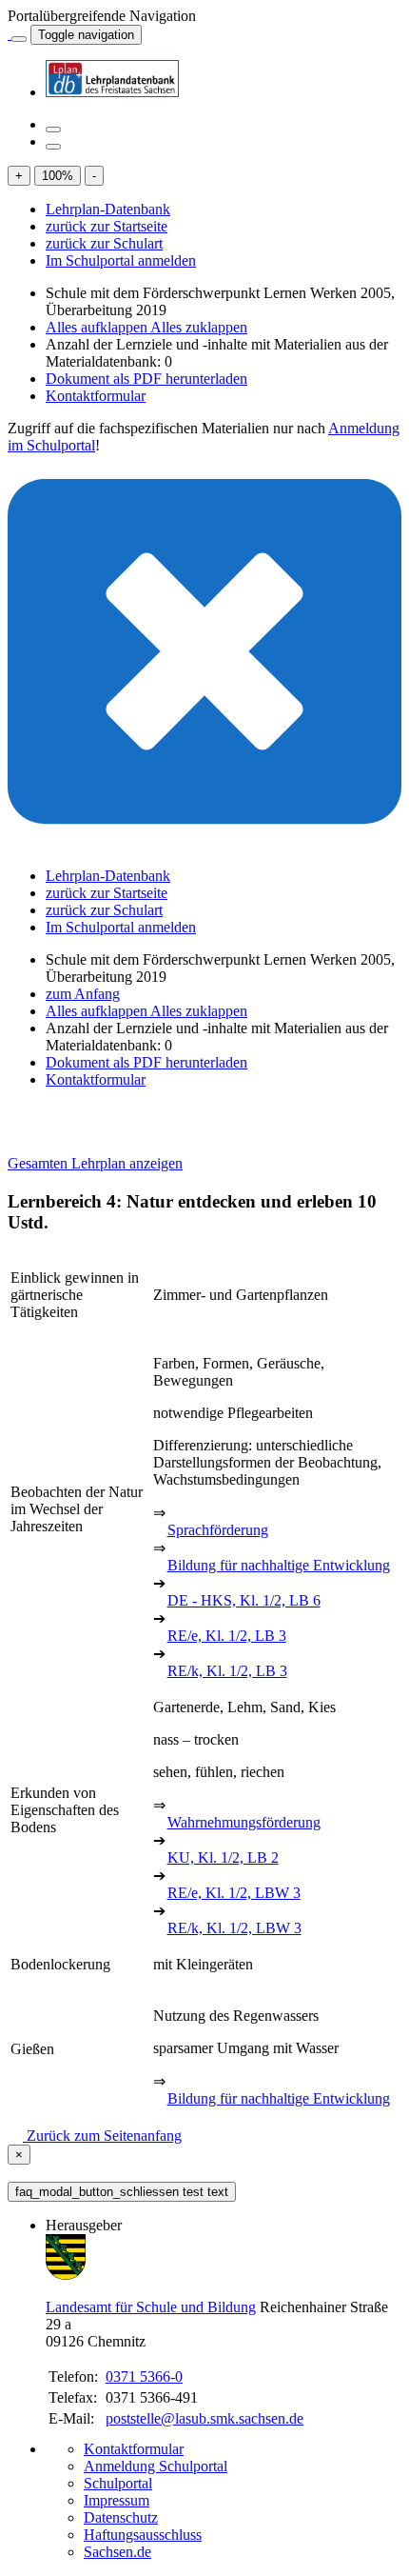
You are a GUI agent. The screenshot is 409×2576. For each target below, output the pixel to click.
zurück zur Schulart (104, 243)
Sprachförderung (218, 1530)
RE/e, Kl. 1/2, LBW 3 (234, 1893)
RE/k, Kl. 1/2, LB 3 (227, 1671)
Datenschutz (121, 2517)
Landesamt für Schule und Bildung (151, 2307)
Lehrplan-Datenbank (108, 209)
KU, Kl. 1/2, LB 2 (223, 1857)
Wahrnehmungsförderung (244, 1822)
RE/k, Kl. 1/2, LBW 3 (234, 1928)
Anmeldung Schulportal (156, 2466)
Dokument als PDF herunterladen (146, 379)
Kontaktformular (96, 396)
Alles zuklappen (199, 327)
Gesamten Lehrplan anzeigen (95, 1163)
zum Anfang (83, 994)
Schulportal (118, 2483)
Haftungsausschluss (143, 2535)
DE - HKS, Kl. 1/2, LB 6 (244, 1600)
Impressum (117, 2500)
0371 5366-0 (144, 2376)
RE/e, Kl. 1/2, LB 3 (227, 1636)
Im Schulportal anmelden (121, 260)
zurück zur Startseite (107, 226)
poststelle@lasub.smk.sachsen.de (204, 2418)
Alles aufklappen (98, 327)
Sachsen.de (117, 2552)
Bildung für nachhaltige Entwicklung (279, 1565)
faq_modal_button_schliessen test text (122, 2192)
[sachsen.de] (10, 34)
